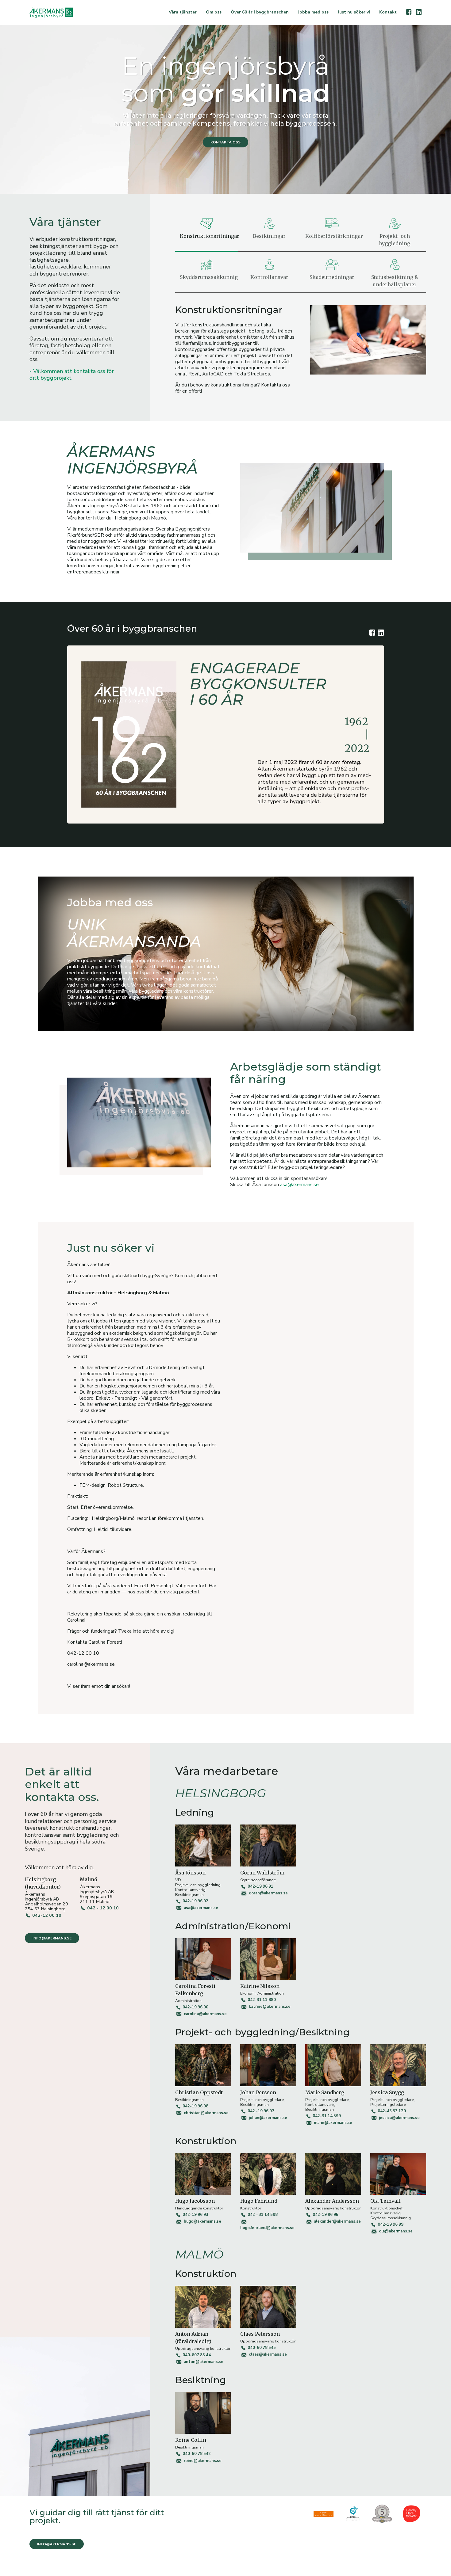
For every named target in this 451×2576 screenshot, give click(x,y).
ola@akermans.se (396, 2231)
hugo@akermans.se (202, 2221)
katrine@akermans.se (270, 2007)
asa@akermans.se (299, 1185)
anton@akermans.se (204, 2362)
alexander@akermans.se (337, 2221)
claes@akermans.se (268, 2354)
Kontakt (388, 12)
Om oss (214, 12)
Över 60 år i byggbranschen (260, 12)
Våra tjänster (183, 12)
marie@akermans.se (333, 2123)
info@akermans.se (52, 1938)
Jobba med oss (313, 12)
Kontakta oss (225, 142)
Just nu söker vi (354, 12)
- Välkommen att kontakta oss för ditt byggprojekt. (72, 375)
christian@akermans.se (206, 2113)
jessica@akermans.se (399, 2118)
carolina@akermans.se (205, 2014)
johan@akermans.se (268, 2118)
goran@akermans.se (268, 1893)
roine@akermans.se (203, 2461)
